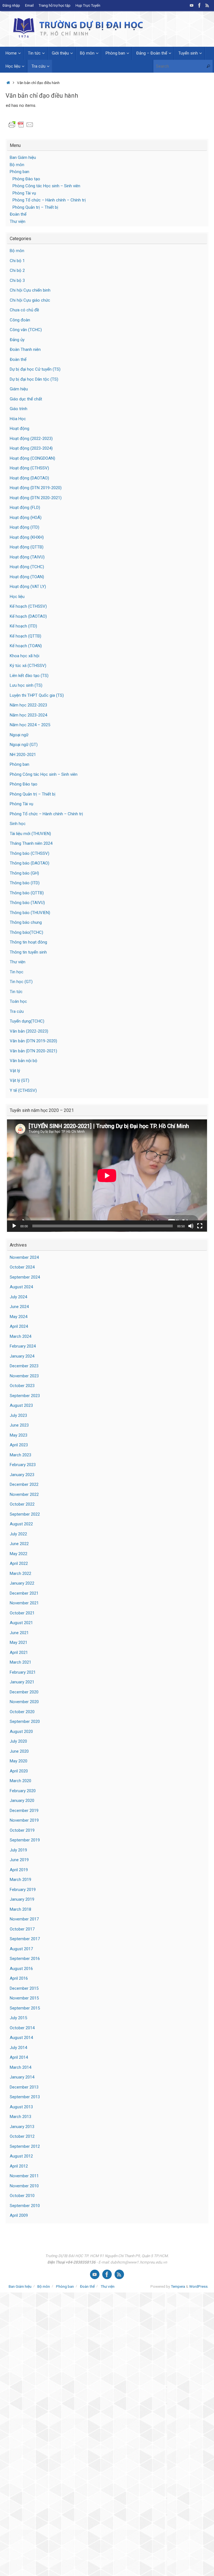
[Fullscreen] (200, 1226)
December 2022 (24, 1484)
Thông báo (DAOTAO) (30, 863)
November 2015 (24, 1998)
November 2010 (24, 2186)
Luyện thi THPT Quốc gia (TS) (37, 695)
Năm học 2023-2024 (28, 715)
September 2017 (25, 1939)
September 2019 (25, 1840)
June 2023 (19, 1425)
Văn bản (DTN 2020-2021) (33, 1051)
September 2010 (25, 2206)
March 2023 (20, 1455)
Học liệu (17, 597)
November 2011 (24, 2176)
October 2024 (22, 1267)
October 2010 (22, 2196)
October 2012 (22, 2136)
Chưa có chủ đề (24, 310)
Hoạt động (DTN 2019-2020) (36, 488)
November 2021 (24, 1603)
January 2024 (22, 1356)
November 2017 (24, 1919)
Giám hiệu (19, 389)
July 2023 (18, 1415)
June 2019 (19, 1860)
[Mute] (191, 1226)
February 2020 (23, 1791)
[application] (107, 1176)
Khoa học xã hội (25, 656)
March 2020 (20, 1781)
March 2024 (20, 1336)
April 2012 (19, 2166)
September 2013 (25, 2097)
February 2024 (23, 1346)
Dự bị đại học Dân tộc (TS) (34, 379)
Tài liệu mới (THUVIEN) (30, 834)
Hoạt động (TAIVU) (27, 557)
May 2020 (19, 1761)
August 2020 (21, 1732)
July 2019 (18, 1850)
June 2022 (19, 1544)
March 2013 (20, 2117)
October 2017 (22, 1929)
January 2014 (22, 2077)
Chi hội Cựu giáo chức (30, 300)
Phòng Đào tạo (26, 179)
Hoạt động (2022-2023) (31, 439)
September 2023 (25, 1396)
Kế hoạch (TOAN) (26, 646)
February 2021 (23, 1672)
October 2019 (22, 1830)
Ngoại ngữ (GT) (24, 745)
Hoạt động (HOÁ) (26, 518)
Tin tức (16, 992)
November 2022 (24, 1494)
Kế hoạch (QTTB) (25, 636)
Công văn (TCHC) (26, 330)
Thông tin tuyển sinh (28, 952)
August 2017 (21, 1949)
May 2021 (19, 1642)
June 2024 (19, 1307)
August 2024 (21, 1287)
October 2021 (22, 1613)
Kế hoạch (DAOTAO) (28, 616)
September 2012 (25, 2146)
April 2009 (19, 2215)
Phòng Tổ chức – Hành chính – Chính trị (49, 200)
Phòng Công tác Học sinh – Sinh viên (46, 186)
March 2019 (20, 1880)
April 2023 (19, 1445)
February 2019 (23, 1890)
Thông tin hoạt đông (28, 942)
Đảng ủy (17, 340)
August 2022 (21, 1524)
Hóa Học (18, 419)
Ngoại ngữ (19, 735)
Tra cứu (17, 1011)
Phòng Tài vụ (24, 193)
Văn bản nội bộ (24, 1061)
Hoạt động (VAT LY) (28, 587)
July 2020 (18, 1741)
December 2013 (24, 2087)
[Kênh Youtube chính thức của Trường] (192, 5)
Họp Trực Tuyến (88, 5)
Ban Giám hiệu (23, 157)
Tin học (17, 972)
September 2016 (25, 1959)
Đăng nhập (11, 5)
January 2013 (22, 2127)
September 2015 (25, 2008)
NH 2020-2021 (23, 755)
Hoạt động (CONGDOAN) (32, 458)
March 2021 (20, 1662)
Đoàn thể (18, 214)
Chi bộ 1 (17, 261)
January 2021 (22, 1682)
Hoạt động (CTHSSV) (29, 468)
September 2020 (25, 1722)
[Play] (14, 1226)
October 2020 (22, 1712)
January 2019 (22, 1899)
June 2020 (19, 1751)
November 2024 (24, 1257)
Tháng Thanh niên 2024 (31, 843)
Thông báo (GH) (24, 873)
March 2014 (20, 2067)
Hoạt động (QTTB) (27, 547)
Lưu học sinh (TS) (26, 685)
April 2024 (19, 1326)
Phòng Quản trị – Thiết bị (35, 207)
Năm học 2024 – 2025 (30, 725)
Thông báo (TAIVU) (27, 903)
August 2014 (21, 2038)
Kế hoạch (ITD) (23, 626)
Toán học (18, 1001)
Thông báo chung (26, 922)
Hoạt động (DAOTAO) (29, 478)
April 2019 (19, 1870)
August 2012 (21, 2156)
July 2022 (18, 1534)
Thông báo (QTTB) (27, 893)
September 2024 (25, 1277)
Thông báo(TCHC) (26, 932)
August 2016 (21, 1969)
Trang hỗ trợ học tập (55, 5)
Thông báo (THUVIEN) (30, 913)
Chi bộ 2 (17, 270)
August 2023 (21, 1405)
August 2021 (21, 1623)
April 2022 (19, 1563)
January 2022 (22, 1583)
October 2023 (22, 1386)
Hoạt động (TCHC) (27, 567)
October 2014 (22, 2028)
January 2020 (22, 1801)
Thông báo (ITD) (25, 883)
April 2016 (19, 1978)
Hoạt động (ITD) (25, 527)
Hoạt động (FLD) (25, 508)
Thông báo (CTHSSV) (30, 853)
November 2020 (24, 1702)
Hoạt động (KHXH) (27, 537)
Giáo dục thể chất (26, 399)
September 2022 (25, 1514)
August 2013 (21, 2107)
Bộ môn (17, 165)
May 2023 (19, 1435)
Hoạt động (20, 428)
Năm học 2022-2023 (28, 705)
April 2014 (19, 2057)
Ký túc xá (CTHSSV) (28, 666)
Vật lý (15, 1071)
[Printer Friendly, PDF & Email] (21, 124)
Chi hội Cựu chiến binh (30, 290)
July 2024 (18, 1297)
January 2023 (22, 1475)
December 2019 (24, 1811)
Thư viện (18, 221)
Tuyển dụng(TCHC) (27, 1021)
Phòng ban (20, 172)
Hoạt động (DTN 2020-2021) (36, 498)
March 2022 (20, 1573)
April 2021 (19, 1653)
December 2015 (24, 1988)
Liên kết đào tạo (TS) (29, 676)
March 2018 (20, 1909)
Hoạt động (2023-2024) (31, 448)
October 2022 (22, 1504)
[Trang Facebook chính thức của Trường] (200, 5)
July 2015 (18, 2018)
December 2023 (24, 1366)
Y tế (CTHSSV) (23, 1090)
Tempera (178, 2286)
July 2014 (18, 2048)
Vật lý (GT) (20, 1080)
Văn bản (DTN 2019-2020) (33, 1041)
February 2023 (23, 1465)
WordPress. (199, 2286)
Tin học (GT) (21, 982)
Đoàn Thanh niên (25, 349)
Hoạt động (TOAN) (27, 577)
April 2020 (19, 1771)
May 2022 (19, 1554)
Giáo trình (19, 409)
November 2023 (24, 1376)
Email (29, 5)
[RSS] (207, 5)
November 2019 (24, 1820)
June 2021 (19, 1633)
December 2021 (24, 1593)
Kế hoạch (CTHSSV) (28, 606)
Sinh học (18, 824)
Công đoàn (20, 320)
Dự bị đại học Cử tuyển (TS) (35, 369)
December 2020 (24, 1692)
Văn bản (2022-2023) (29, 1031)
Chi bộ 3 (17, 280)
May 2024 (19, 1317)
